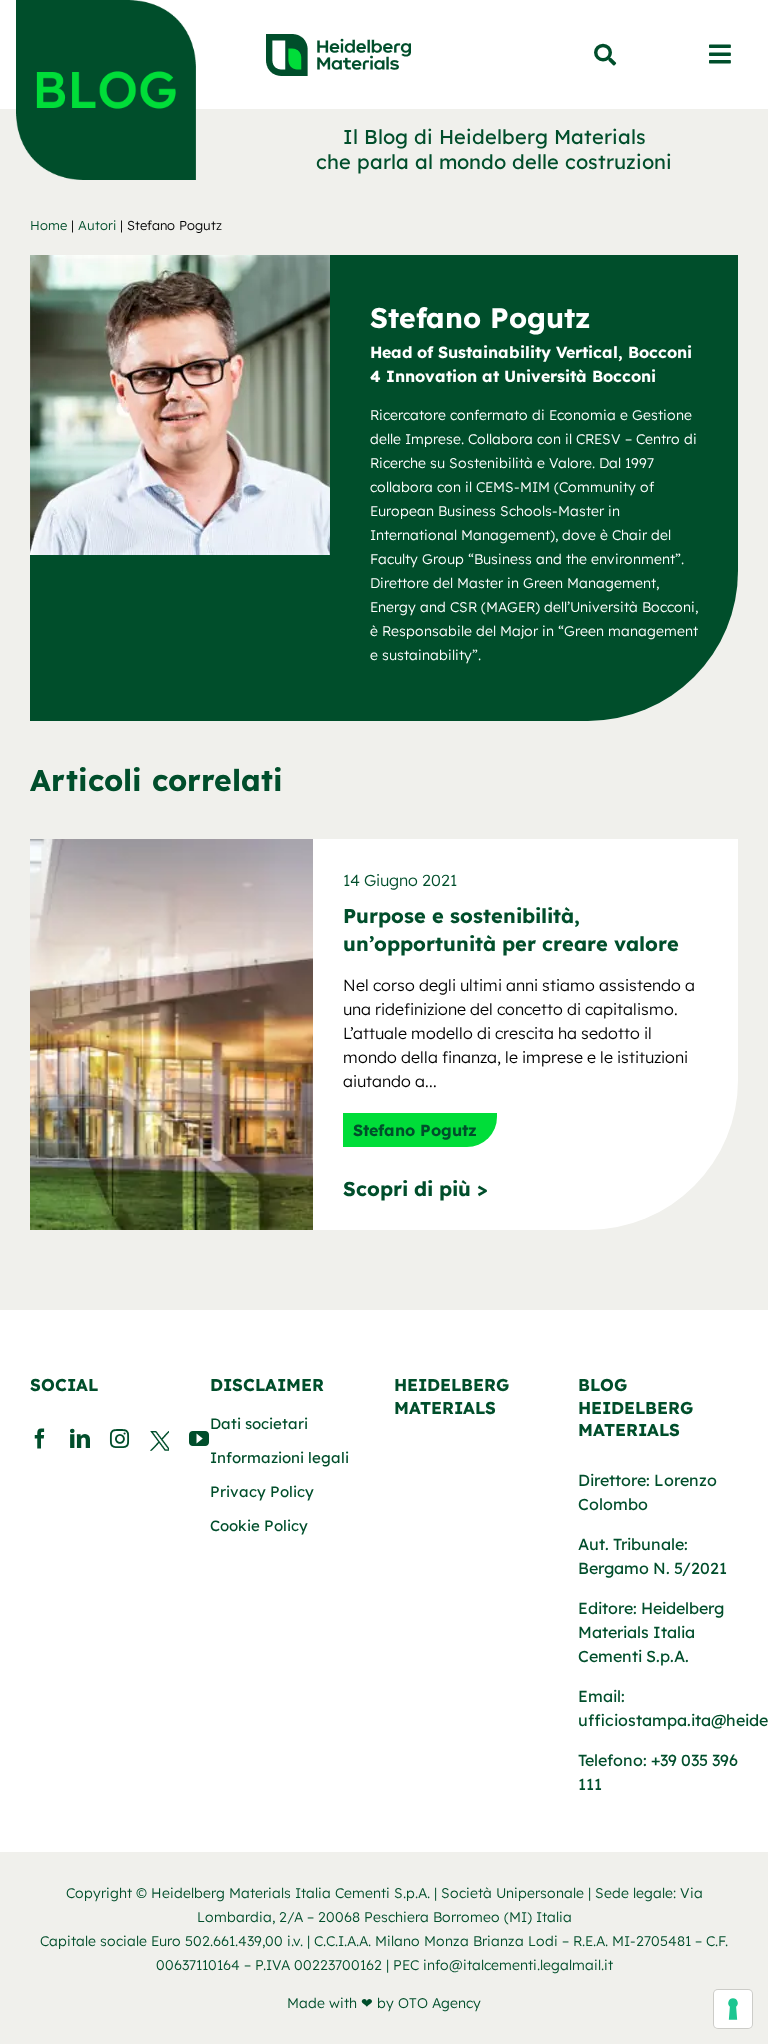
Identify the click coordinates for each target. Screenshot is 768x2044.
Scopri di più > (415, 1188)
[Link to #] (605, 55)
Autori (97, 225)
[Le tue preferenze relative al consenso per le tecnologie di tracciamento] (733, 2009)
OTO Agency (439, 2003)
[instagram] (119, 1439)
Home (48, 225)
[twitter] (159, 1445)
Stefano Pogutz (415, 1130)
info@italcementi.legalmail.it (518, 1965)
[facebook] (40, 1439)
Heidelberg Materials (451, 1395)
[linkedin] (80, 1439)
